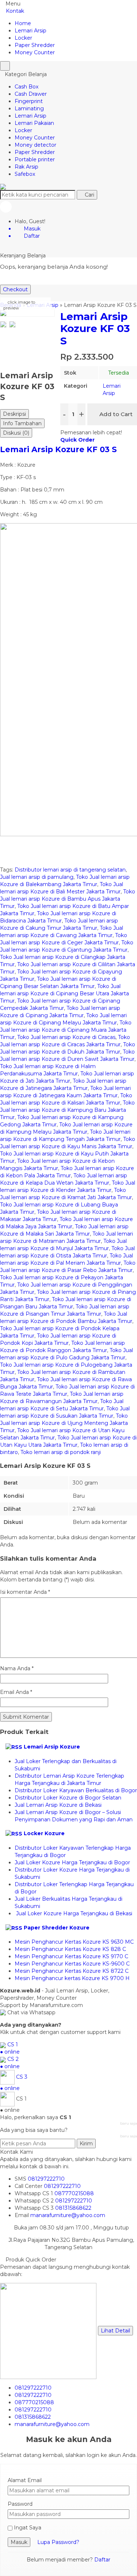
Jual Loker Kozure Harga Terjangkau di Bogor (72, 1862)
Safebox (25, 174)
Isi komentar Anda (23, 1592)
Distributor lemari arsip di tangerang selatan (70, 870)
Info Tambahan (22, 423)
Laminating (29, 108)
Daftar (102, 2560)
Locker (23, 38)
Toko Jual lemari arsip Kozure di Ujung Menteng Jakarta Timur (64, 1423)
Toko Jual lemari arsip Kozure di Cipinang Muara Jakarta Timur (66, 1030)
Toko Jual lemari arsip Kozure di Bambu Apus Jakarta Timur (68, 899)
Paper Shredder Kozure (57, 1928)
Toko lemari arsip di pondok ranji (61, 1452)
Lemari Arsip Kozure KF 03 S (58, 449)
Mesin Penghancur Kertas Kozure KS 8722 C (72, 1971)
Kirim (86, 2144)
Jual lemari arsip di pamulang (37, 877)
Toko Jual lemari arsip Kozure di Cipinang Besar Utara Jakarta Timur (64, 993)
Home (23, 23)
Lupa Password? (58, 2542)
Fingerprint (29, 101)
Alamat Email (25, 2480)
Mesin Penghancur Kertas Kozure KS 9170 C (71, 1956)
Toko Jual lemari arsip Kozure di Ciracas (66, 1037)
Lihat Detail (115, 2331)
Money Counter (35, 52)
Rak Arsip (26, 167)
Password (20, 2504)
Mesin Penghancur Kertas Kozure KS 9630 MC (74, 1942)
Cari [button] (89, 195)
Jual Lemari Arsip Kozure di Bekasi (58, 1805)
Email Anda (14, 1692)
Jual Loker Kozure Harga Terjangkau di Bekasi (73, 1913)
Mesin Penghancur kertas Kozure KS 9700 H (72, 1978)
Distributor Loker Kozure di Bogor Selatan (68, 1798)
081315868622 (73, 2208)
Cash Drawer (31, 94)
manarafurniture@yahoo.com (68, 2215)
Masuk (19, 2542)
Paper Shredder (35, 45)
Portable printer (35, 159)
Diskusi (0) (16, 433)
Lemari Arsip (31, 31)
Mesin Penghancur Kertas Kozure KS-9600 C (72, 1964)
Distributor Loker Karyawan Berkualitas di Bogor (76, 1790)
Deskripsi (14, 414)
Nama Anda (15, 1668)
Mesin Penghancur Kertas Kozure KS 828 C (70, 1949)
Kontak (14, 11)
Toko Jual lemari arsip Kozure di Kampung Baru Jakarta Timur (67, 1110)
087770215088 (74, 2193)
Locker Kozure (44, 1833)
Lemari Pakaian (34, 123)
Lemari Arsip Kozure (52, 1747)
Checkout (15, 289)
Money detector (35, 145)
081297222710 (46, 2179)
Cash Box (26, 87)
